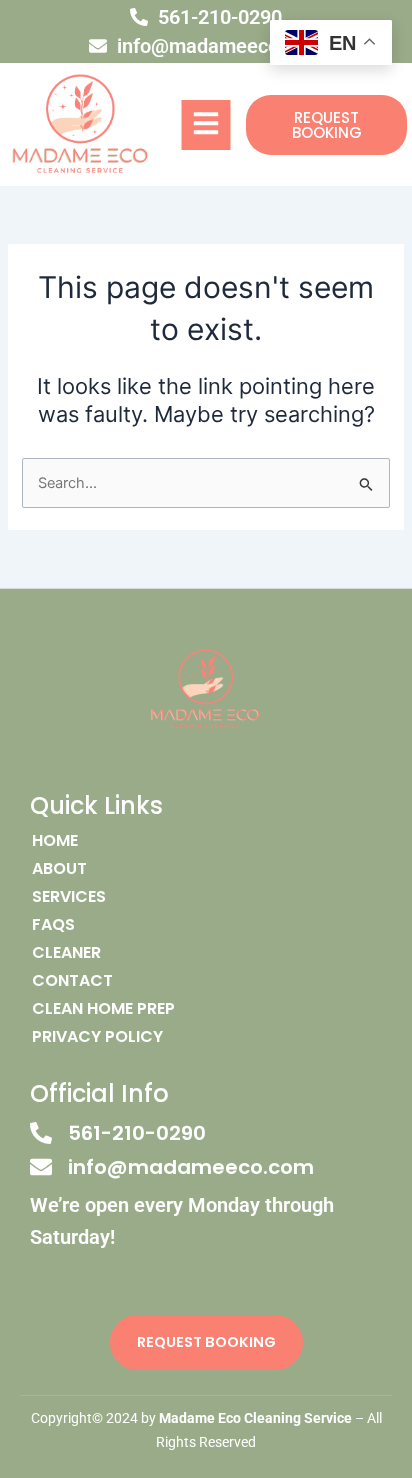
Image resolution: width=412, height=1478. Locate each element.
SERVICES (69, 897)
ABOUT (59, 869)
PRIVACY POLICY (97, 1037)
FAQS (53, 925)
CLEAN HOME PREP (103, 1009)
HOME (55, 841)
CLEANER (66, 953)
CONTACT (72, 981)
